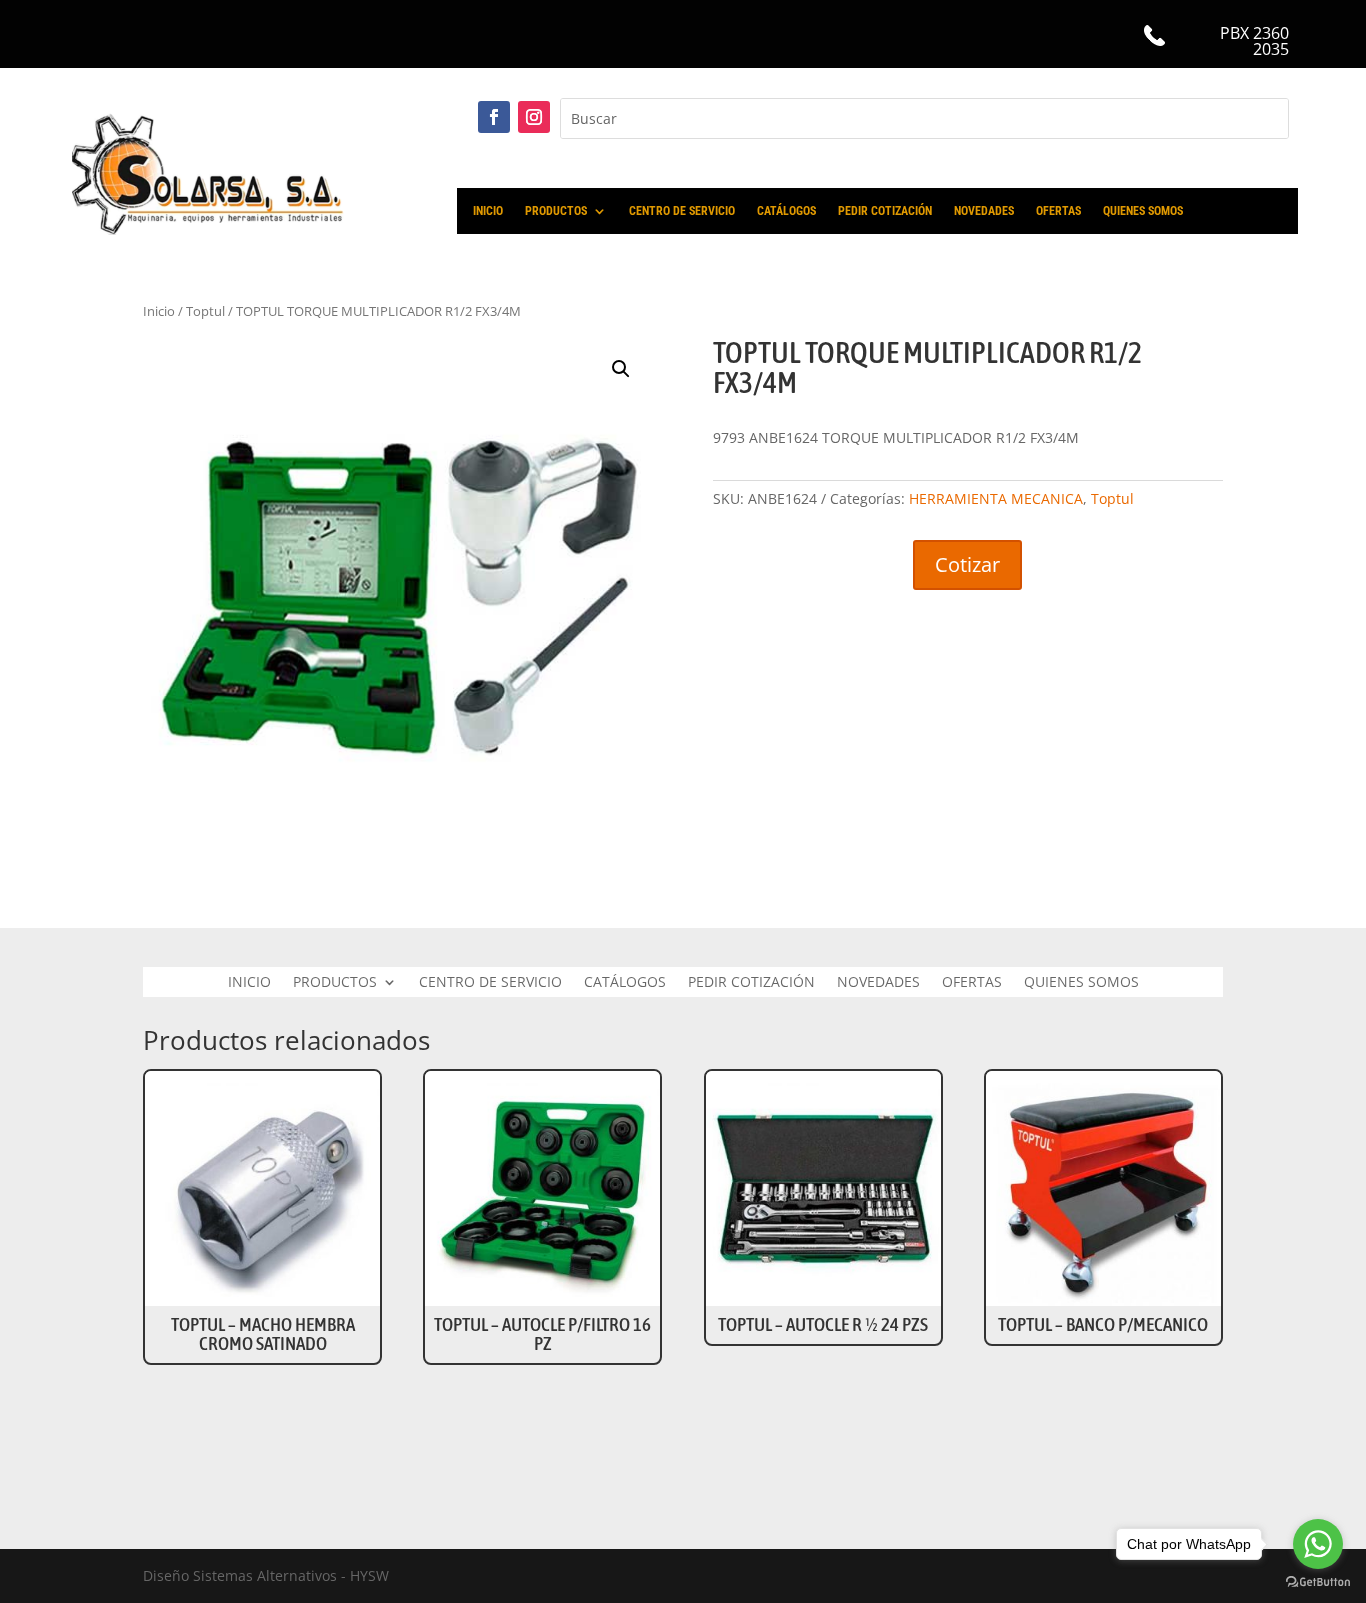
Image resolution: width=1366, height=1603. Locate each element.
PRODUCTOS (556, 211)
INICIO (488, 211)
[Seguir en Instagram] (534, 117)
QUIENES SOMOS (1143, 211)
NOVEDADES (984, 211)
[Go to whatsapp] (1318, 1544)
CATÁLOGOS (786, 211)
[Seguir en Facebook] (494, 117)
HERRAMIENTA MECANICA (996, 498)
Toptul (1112, 498)
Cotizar (967, 564)
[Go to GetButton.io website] (1318, 1582)
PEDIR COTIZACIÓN (885, 211)
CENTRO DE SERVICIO (682, 211)
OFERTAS (1058, 211)
